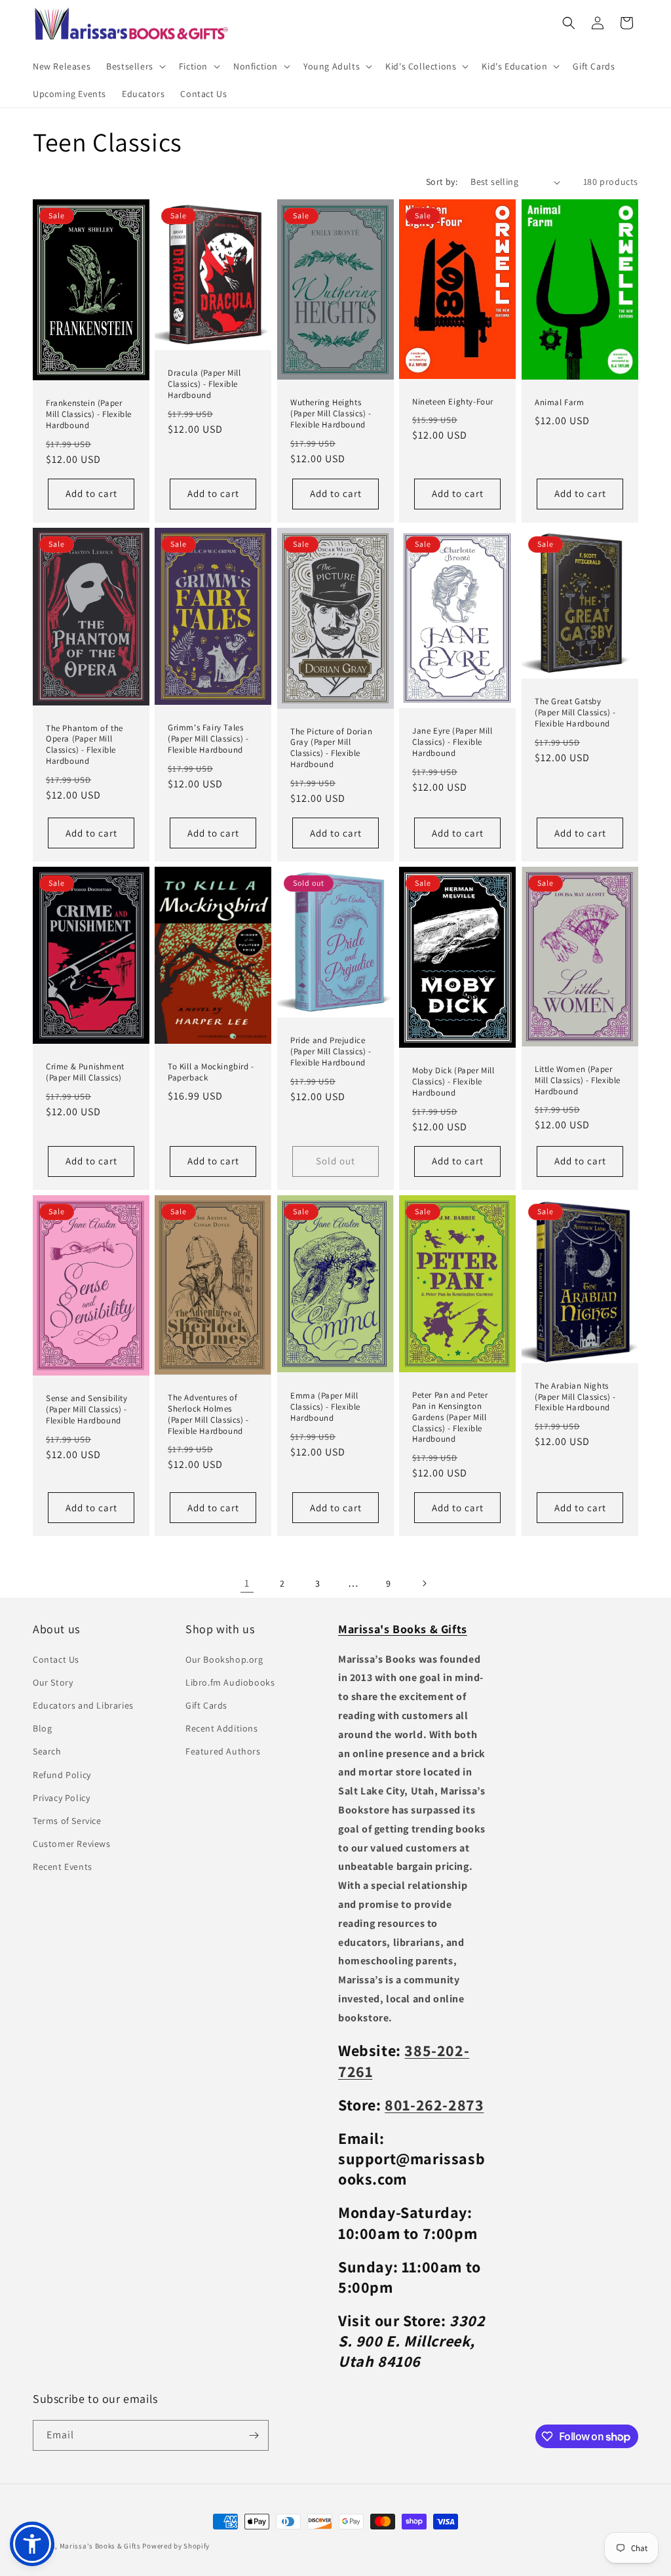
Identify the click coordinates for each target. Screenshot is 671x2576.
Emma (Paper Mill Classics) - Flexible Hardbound (325, 1407)
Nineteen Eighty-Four (453, 402)
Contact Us (56, 1659)
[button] (135, 66)
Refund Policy (62, 1775)
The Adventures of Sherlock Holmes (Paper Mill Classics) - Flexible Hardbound (208, 1415)
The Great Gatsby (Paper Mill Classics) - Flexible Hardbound (575, 713)
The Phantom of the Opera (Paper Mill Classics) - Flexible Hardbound (85, 745)
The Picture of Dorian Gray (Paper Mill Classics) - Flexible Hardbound (332, 748)
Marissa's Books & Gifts (100, 2546)
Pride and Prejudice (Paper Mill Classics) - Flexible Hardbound (331, 1052)
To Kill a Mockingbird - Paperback (211, 1072)
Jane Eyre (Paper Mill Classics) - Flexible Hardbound (452, 742)
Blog (42, 1728)
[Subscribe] (254, 2435)
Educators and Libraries (83, 1705)
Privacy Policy (61, 1798)
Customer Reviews (72, 1844)
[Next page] (424, 1583)
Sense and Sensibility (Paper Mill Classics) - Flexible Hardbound (87, 1410)
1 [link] (247, 1583)
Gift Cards (206, 1705)
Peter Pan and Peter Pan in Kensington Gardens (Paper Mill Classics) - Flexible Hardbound (450, 1417)
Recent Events (63, 1867)
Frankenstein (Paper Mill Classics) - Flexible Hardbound (89, 414)
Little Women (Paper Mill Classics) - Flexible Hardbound (578, 1080)
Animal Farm (560, 403)
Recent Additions (222, 1728)
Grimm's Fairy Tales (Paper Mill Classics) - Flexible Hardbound (208, 739)
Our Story (53, 1682)
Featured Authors (223, 1751)
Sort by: (442, 182)
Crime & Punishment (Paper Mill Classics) (85, 1072)
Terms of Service (67, 1821)
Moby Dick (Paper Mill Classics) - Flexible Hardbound (453, 1082)
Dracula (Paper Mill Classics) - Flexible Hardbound (204, 384)
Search (47, 1751)
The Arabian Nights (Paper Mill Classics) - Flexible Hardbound (575, 1397)
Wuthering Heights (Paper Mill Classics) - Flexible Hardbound (331, 414)
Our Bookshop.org (224, 1659)
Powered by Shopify (176, 2546)
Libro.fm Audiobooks (230, 1682)
